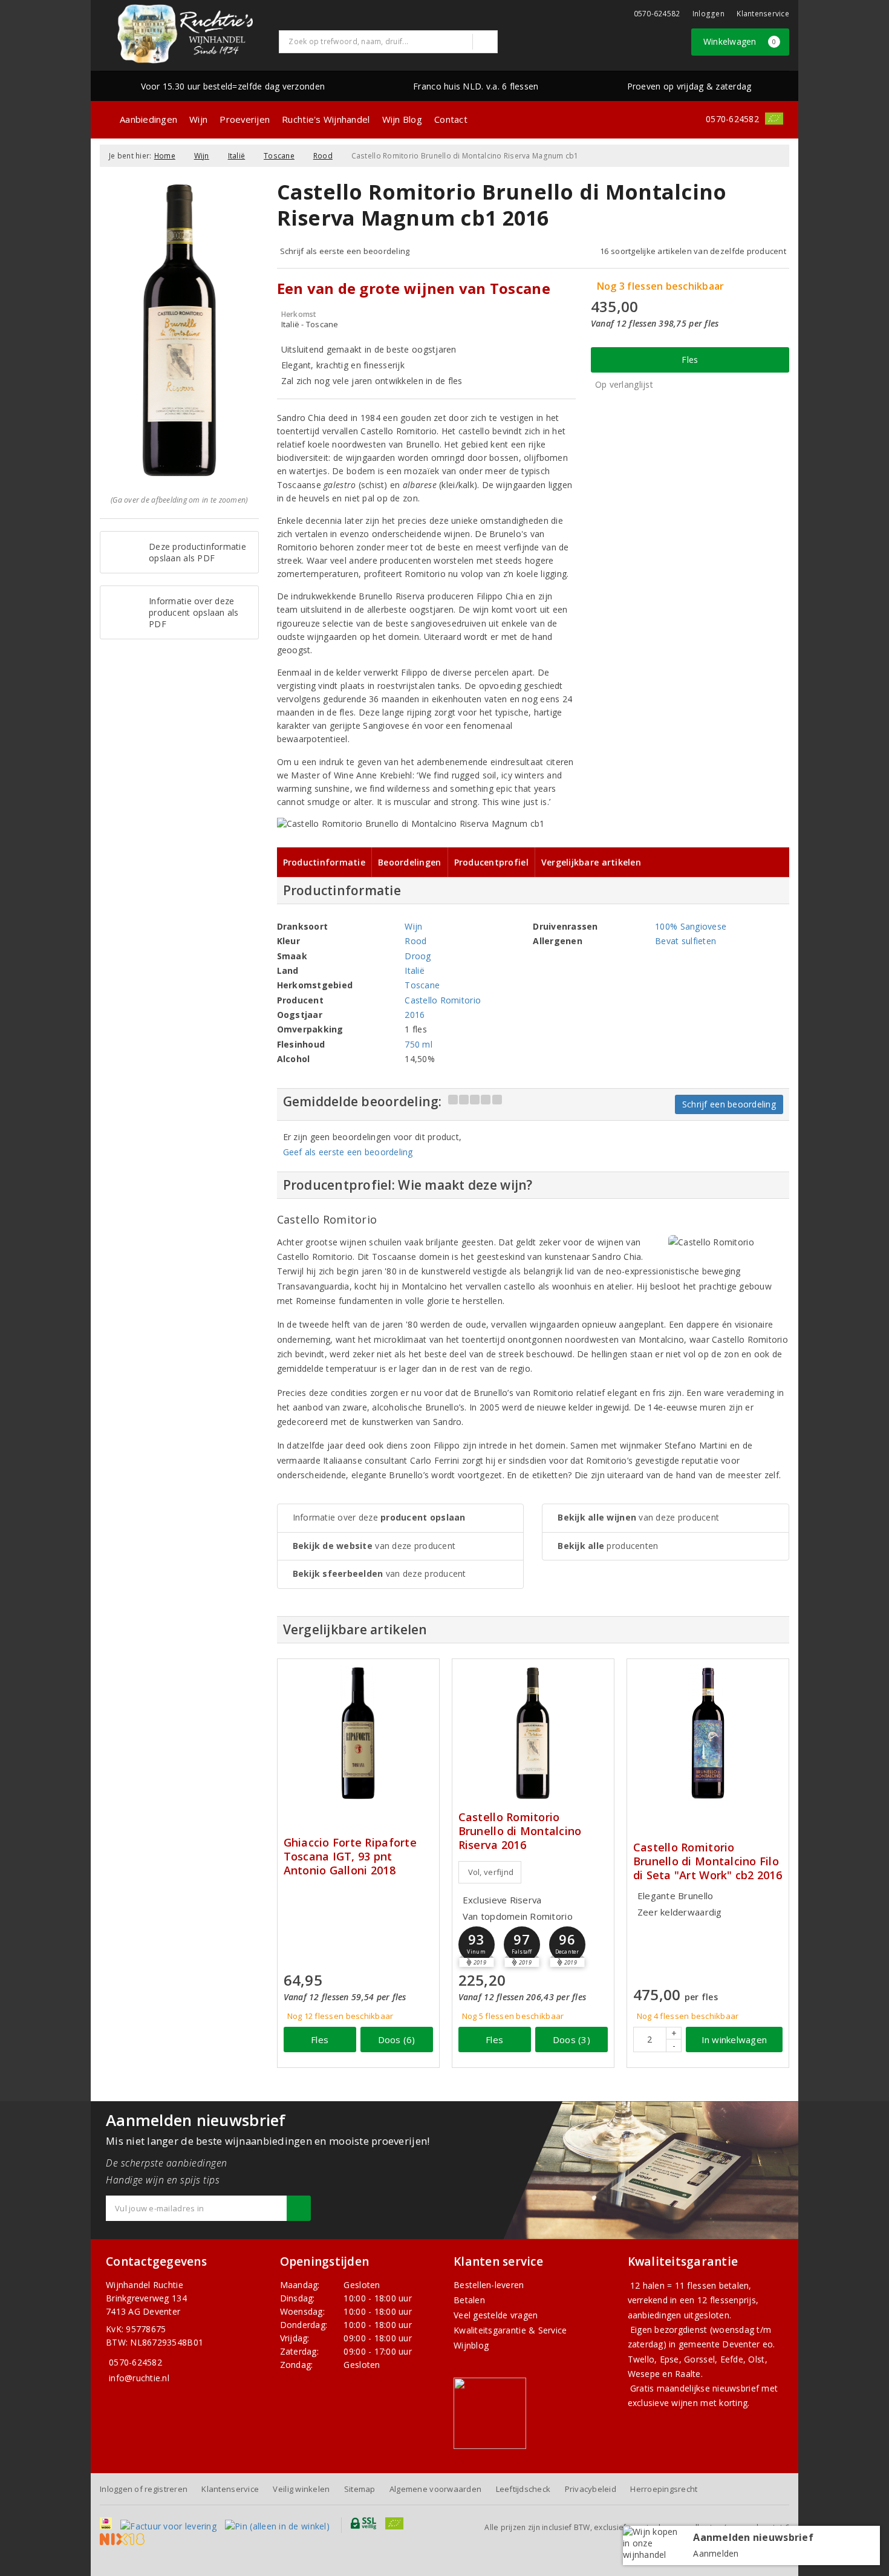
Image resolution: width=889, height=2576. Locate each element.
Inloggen (708, 14)
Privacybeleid (591, 2489)
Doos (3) (571, 2040)
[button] (477, 1945)
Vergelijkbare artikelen (591, 862)
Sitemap (360, 2489)
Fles (690, 360)
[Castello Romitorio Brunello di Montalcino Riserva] (533, 1733)
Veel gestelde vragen (496, 2315)
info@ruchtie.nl (139, 2378)
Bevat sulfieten (685, 941)
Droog (418, 956)
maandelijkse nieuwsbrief (708, 2388)
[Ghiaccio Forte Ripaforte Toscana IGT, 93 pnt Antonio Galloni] (358, 1733)
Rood (323, 156)
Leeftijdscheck (523, 2489)
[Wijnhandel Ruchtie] (185, 34)
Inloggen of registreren (144, 2489)
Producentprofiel (491, 862)
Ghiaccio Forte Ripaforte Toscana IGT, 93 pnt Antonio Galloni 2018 (350, 1857)
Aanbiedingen (148, 119)
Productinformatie (324, 862)
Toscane (279, 156)
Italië (237, 156)
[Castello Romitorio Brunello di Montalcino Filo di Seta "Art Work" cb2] (708, 1733)
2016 (415, 1015)
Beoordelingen (409, 862)
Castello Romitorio (443, 1000)
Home (165, 156)
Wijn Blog (402, 119)
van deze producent (374, 1546)
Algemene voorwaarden (435, 2489)
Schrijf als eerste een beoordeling (345, 251)
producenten (608, 1546)
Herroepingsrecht (664, 2489)
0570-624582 (657, 14)
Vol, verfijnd (491, 1872)
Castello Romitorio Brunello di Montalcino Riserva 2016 (520, 1831)
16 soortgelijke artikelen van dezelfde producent (693, 251)
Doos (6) (397, 2040)
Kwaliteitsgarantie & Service (510, 2330)
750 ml (418, 1044)
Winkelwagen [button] (740, 41)
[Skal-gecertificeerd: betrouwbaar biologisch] (774, 119)
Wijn (198, 119)
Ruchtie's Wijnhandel (326, 119)
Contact (451, 119)
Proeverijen (245, 119)
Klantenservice (763, 14)
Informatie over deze (379, 1517)
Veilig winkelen (301, 2489)
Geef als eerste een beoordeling (348, 1152)
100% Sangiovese (691, 926)
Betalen (469, 2300)
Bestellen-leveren (489, 2285)
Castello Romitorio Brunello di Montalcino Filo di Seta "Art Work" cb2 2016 (708, 1861)
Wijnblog (471, 2345)
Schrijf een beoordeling (729, 1104)
